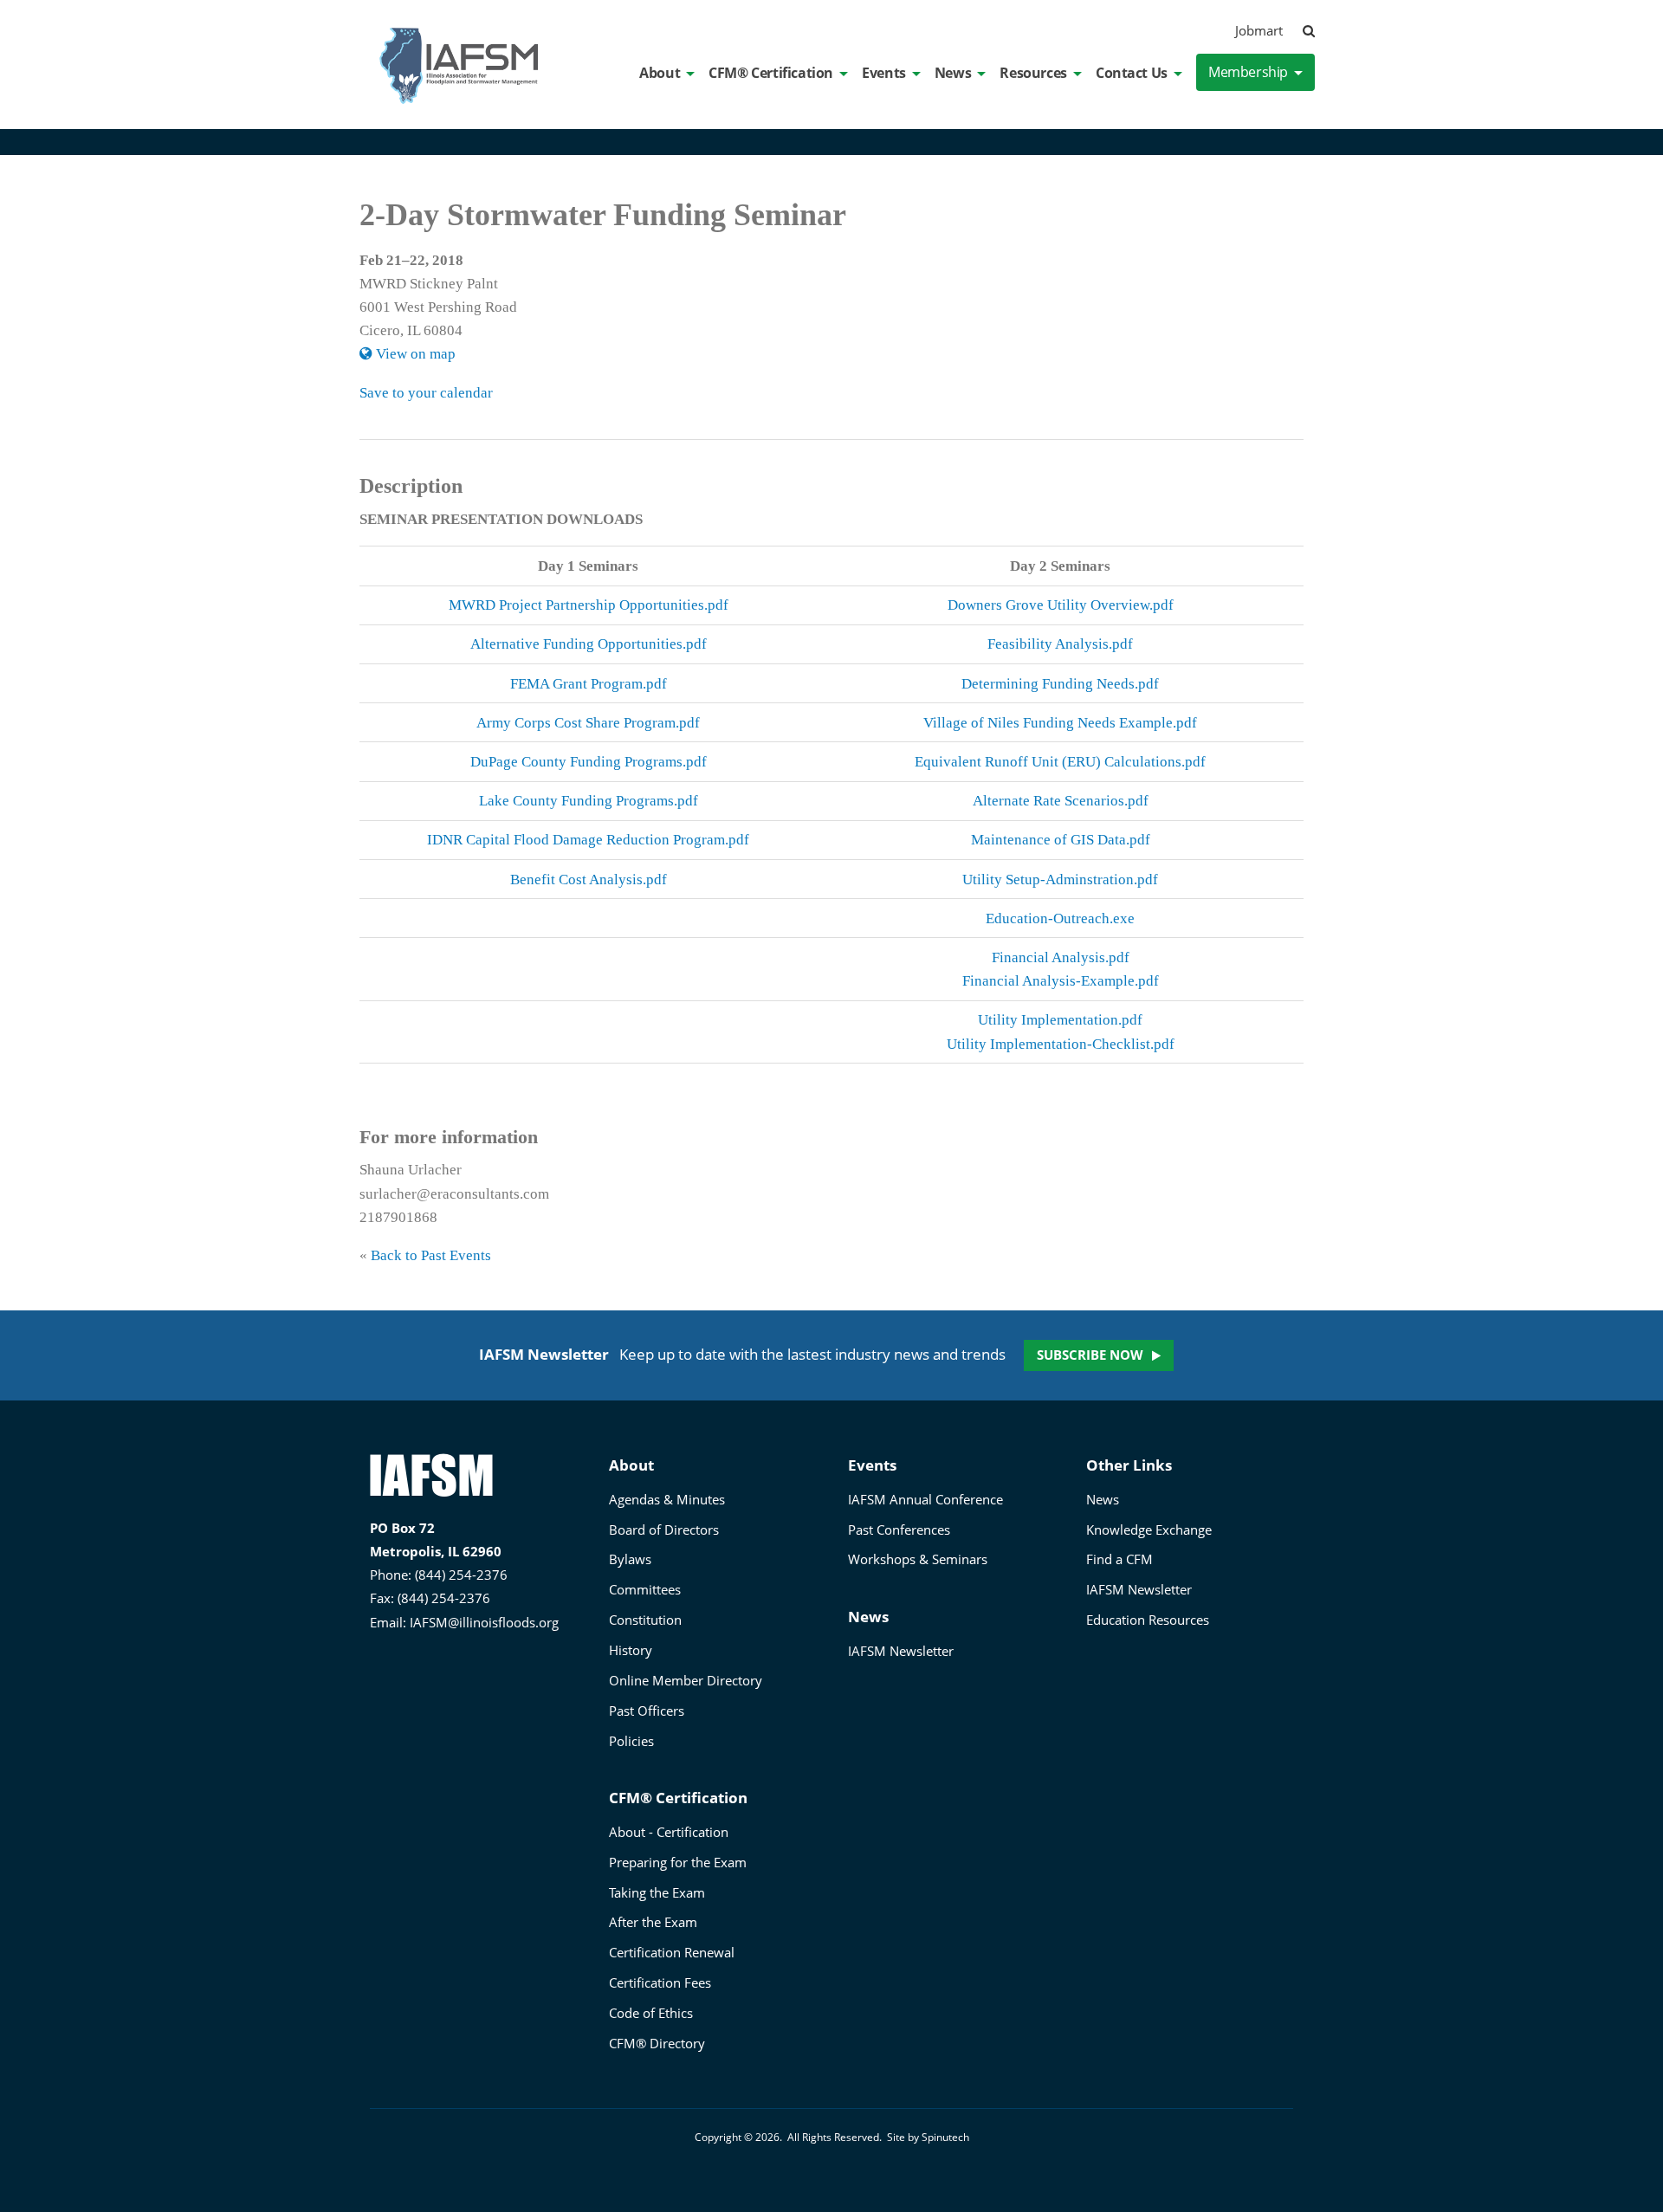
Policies (631, 1741)
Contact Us (1132, 73)
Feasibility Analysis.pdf (1060, 644)
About (660, 73)
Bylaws (630, 1559)
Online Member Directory (686, 1680)
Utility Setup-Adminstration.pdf (1060, 880)
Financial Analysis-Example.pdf (1061, 981)
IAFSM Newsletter (901, 1651)
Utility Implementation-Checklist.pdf (1061, 1044)
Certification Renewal (672, 1952)
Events (884, 73)
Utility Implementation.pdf (1060, 1020)
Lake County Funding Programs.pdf (589, 801)
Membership (1248, 72)
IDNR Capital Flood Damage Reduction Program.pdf (588, 840)
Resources (1033, 73)
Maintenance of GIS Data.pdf (1061, 840)
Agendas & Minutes (667, 1499)
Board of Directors (664, 1530)
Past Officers (647, 1711)
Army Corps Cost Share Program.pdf (588, 723)
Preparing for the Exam (678, 1862)
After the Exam (653, 1922)
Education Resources (1148, 1620)
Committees (645, 1589)
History (631, 1650)
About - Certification (669, 1832)
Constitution (645, 1620)
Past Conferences (899, 1530)
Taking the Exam (657, 1892)
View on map (414, 354)
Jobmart (1259, 30)
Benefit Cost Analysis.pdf (589, 880)
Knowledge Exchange (1149, 1530)
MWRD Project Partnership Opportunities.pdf (589, 605)
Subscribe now (1090, 1355)
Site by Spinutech (928, 2137)
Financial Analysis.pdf (1061, 957)
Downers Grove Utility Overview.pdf (1061, 605)
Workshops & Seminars (918, 1559)
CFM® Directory (657, 2043)
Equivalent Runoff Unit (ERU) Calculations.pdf (1060, 762)
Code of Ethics (651, 2013)
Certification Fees (660, 1982)
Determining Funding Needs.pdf (1060, 684)
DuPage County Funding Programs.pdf (589, 762)
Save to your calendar (426, 393)
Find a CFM (1119, 1559)
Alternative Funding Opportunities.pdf (589, 644)
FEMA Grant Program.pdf (589, 684)
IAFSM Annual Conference (925, 1499)
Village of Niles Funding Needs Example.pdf (1060, 723)
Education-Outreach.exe (1060, 918)
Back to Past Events (431, 1255)
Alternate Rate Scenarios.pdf (1061, 801)
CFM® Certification (771, 73)
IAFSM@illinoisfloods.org (484, 1622)
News (953, 73)
